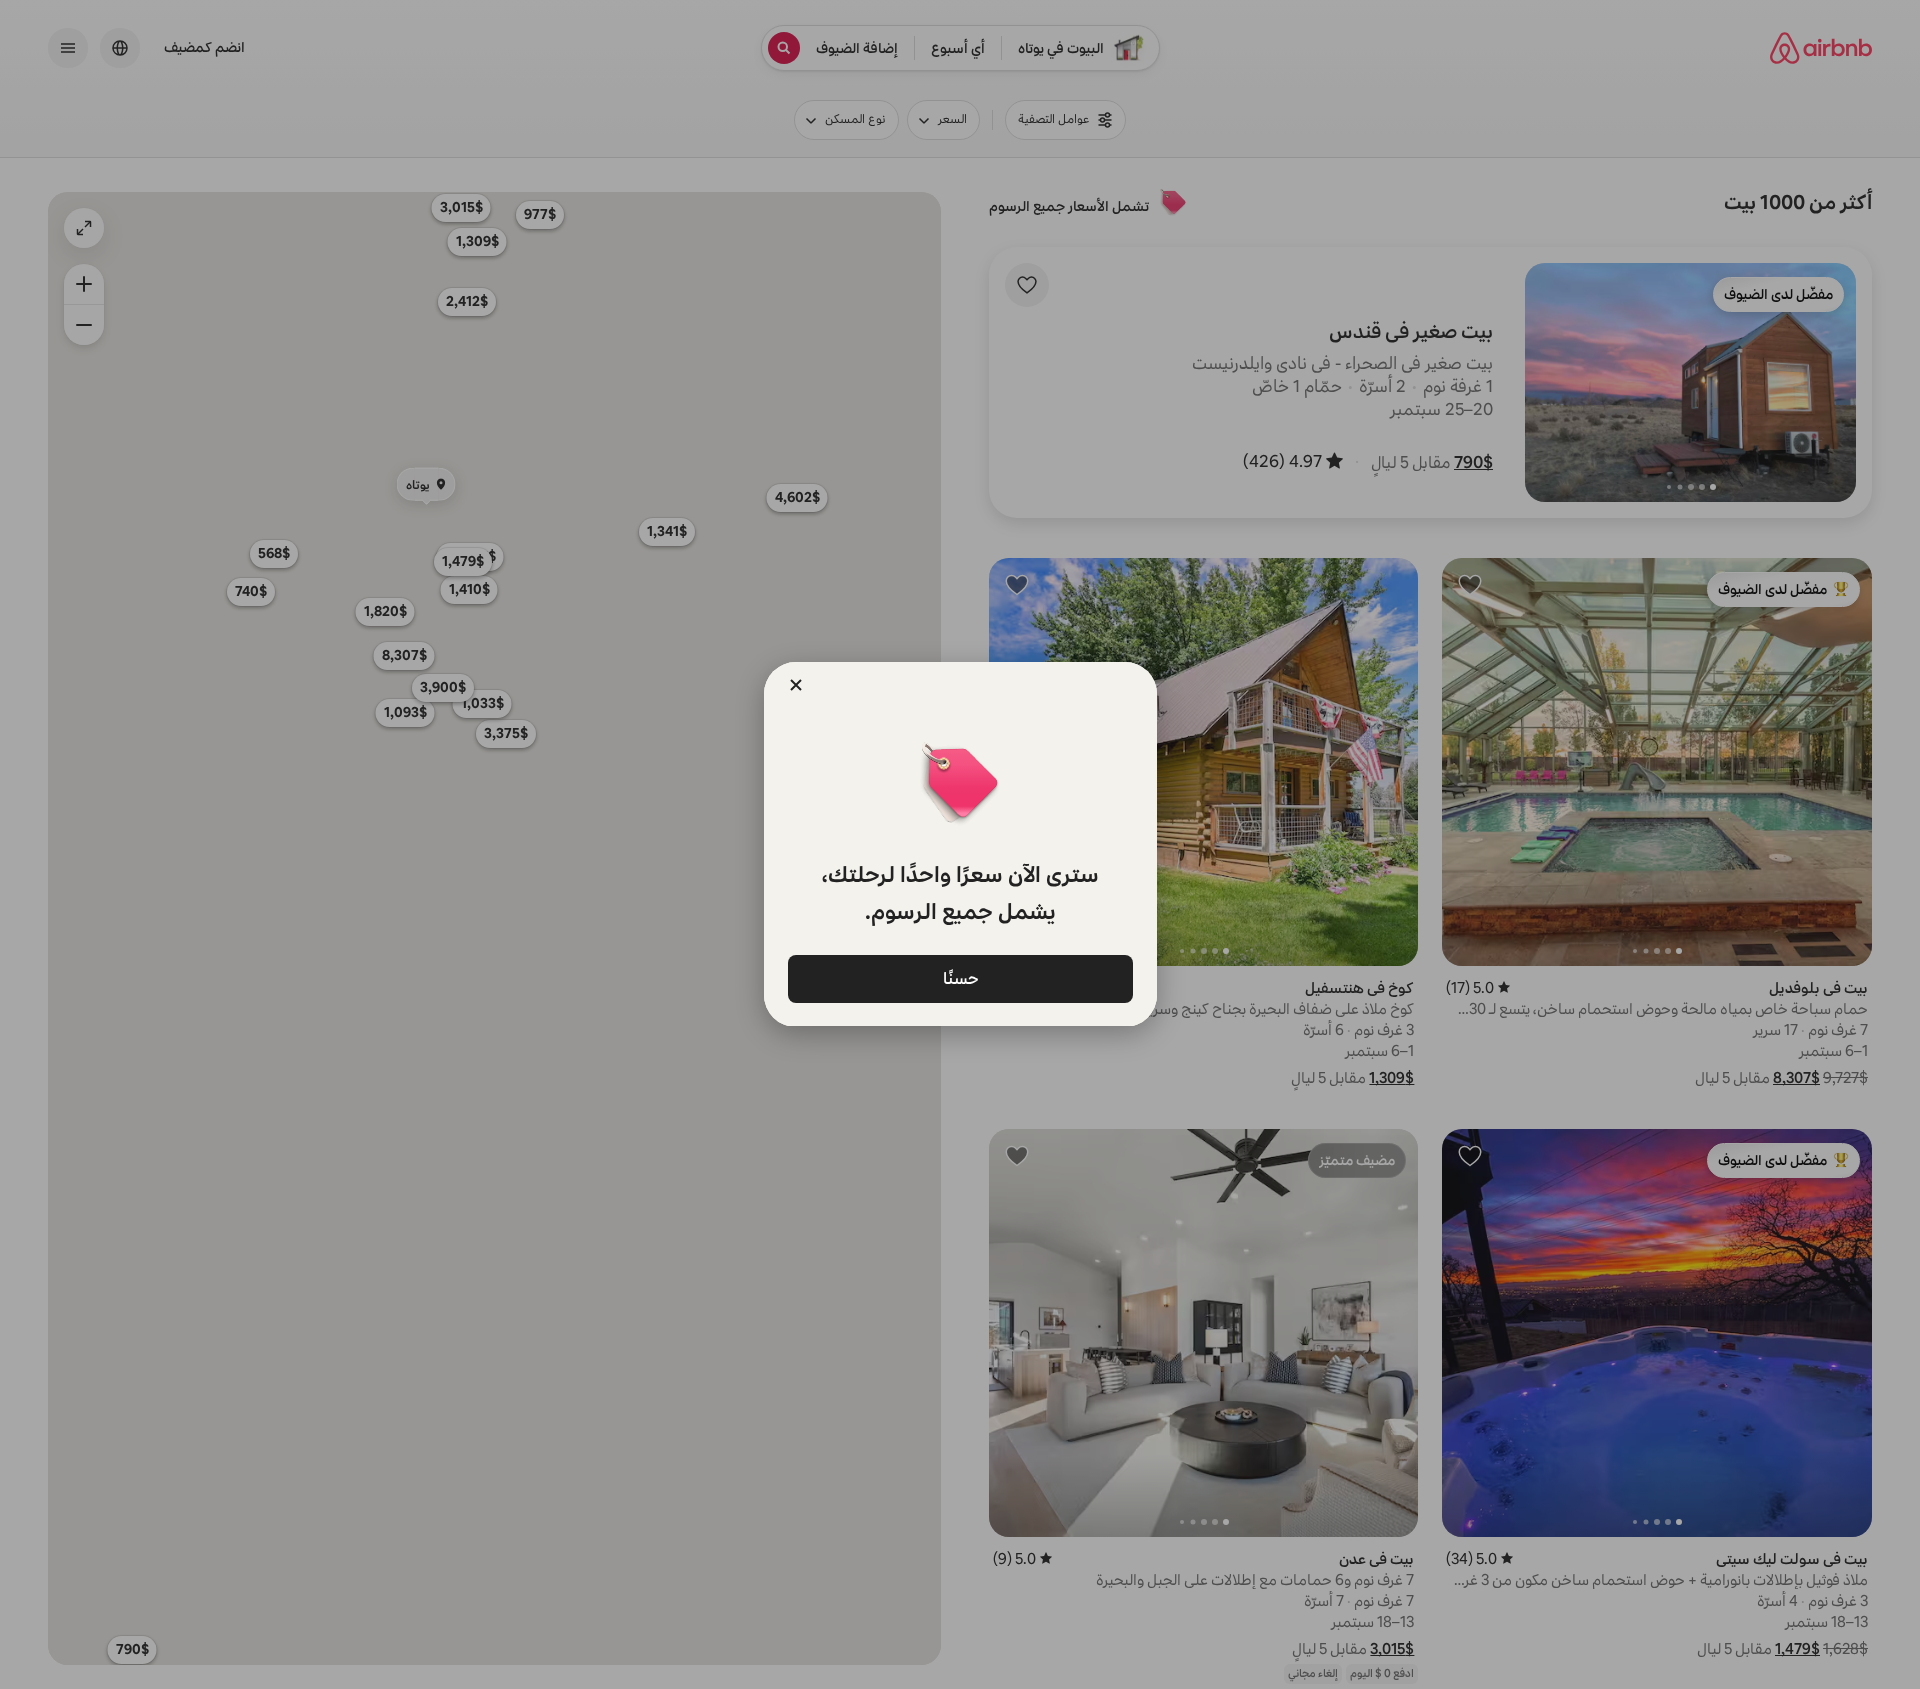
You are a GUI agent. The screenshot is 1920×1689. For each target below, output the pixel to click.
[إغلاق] (796, 685)
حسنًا (960, 977)
